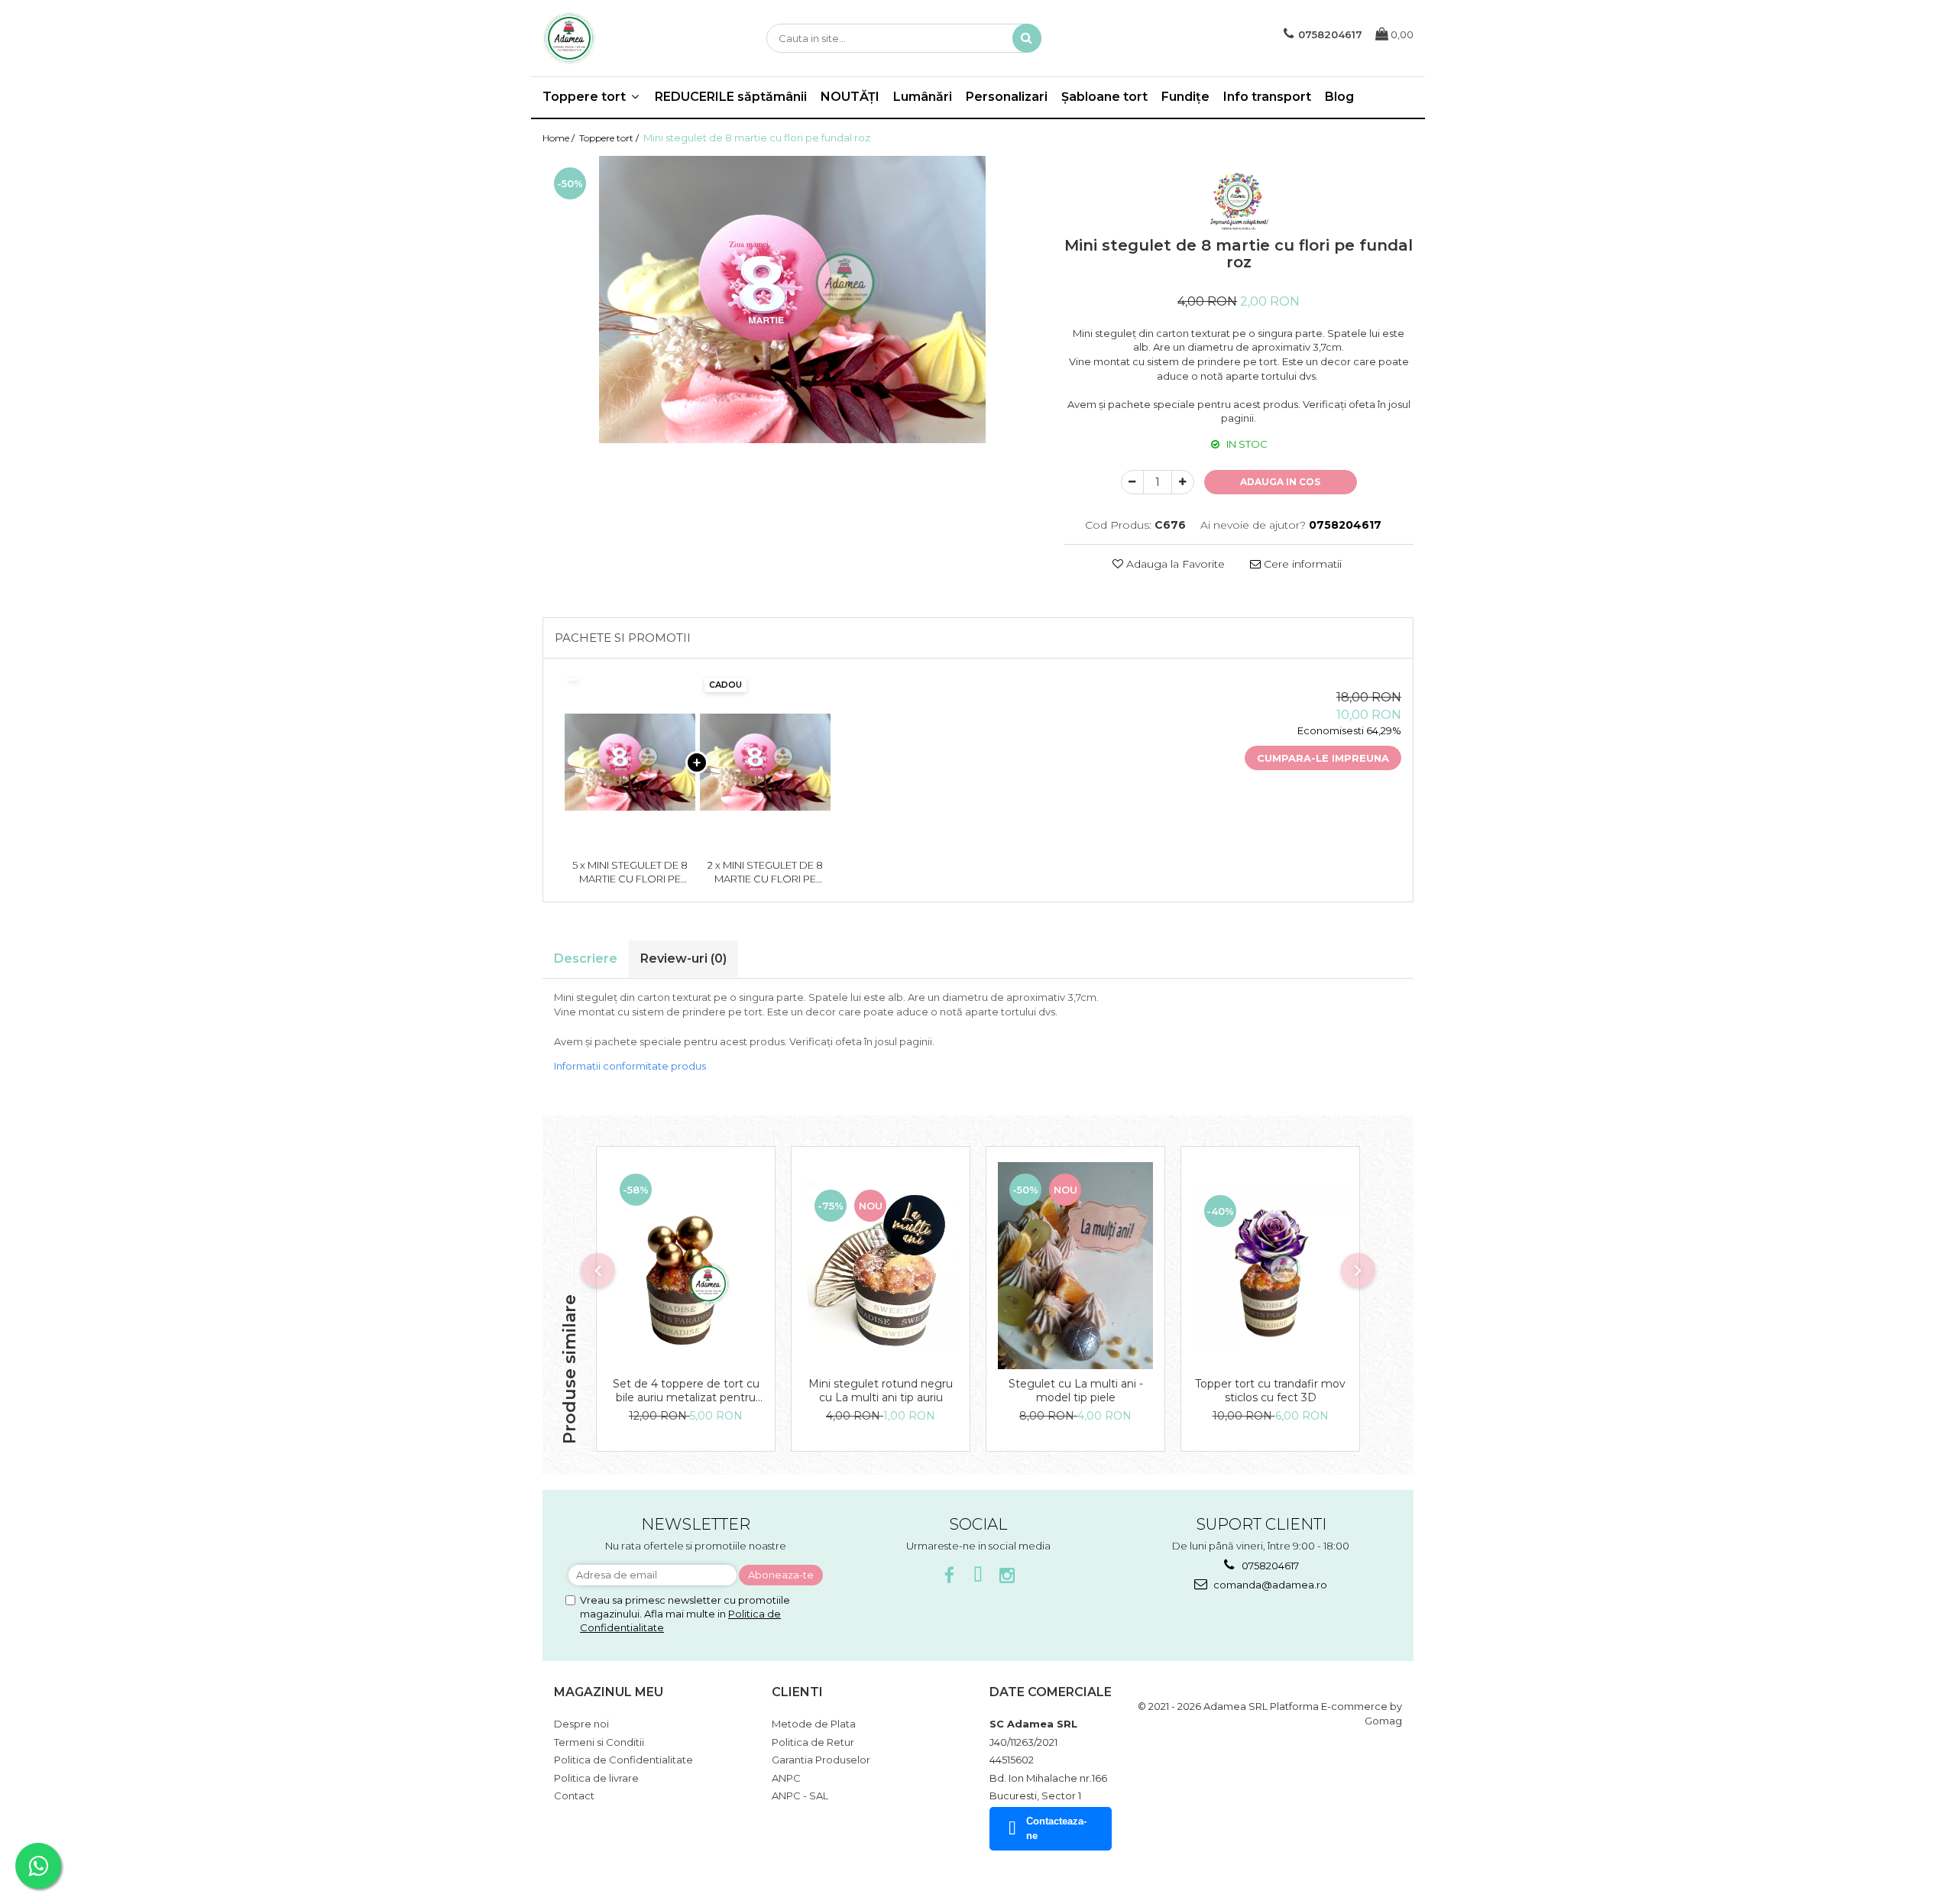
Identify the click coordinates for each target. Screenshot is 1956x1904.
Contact (574, 1796)
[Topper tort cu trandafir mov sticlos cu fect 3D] (1270, 1266)
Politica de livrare (596, 1778)
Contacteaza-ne (1056, 1828)
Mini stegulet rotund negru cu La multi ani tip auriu (881, 1391)
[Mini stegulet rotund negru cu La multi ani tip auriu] (881, 1266)
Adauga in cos (1280, 482)
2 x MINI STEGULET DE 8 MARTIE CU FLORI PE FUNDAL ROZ (765, 873)
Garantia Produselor (821, 1760)
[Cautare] (1027, 38)
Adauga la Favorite (1174, 564)
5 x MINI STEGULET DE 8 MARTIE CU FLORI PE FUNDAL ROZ (630, 873)
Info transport (1267, 97)
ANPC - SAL (800, 1796)
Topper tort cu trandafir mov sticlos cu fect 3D (1270, 1391)
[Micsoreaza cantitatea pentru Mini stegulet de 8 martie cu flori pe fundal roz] (1132, 482)
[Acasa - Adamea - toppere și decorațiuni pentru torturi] (619, 38)
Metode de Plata (814, 1724)
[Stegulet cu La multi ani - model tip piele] (1075, 1266)
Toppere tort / (610, 138)
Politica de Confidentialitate (623, 1760)
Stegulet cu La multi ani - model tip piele (1076, 1391)
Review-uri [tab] (683, 958)
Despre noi (581, 1724)
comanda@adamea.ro (1269, 1585)
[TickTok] (978, 1576)
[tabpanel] (792, 300)
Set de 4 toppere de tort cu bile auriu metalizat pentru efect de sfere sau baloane (686, 1391)
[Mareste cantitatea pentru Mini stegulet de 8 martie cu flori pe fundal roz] (1183, 482)
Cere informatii (1301, 564)
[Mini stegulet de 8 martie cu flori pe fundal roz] (792, 300)
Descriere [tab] (586, 958)
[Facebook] (949, 1576)
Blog (1339, 97)
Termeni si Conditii (599, 1742)
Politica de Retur (813, 1742)
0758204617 (1269, 1566)
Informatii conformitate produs (630, 1066)
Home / (560, 138)
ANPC (786, 1778)
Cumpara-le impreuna (1323, 758)
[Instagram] (1007, 1576)
